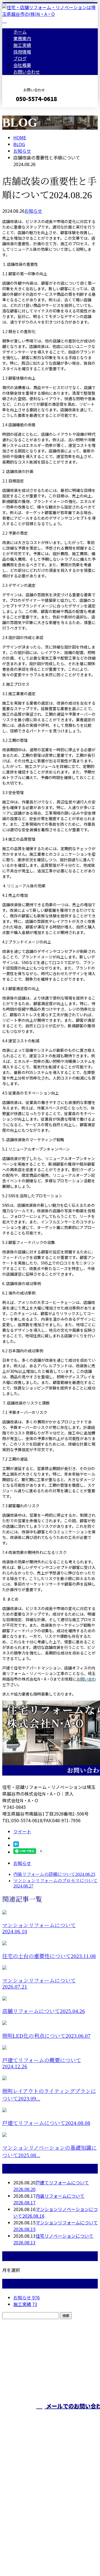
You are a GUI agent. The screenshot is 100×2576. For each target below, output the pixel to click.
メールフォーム (22, 111)
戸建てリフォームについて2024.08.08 (46, 2123)
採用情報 (22, 52)
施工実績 (22, 45)
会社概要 (22, 65)
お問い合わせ (27, 72)
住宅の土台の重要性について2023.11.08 (49, 1956)
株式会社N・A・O (22, 2495)
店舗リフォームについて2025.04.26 (44, 2011)
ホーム (20, 32)
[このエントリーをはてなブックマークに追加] (16, 1845)
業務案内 (22, 38)
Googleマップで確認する (29, 2524)
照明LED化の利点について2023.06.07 (46, 2036)
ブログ (20, 58)
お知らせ (33, 211)
